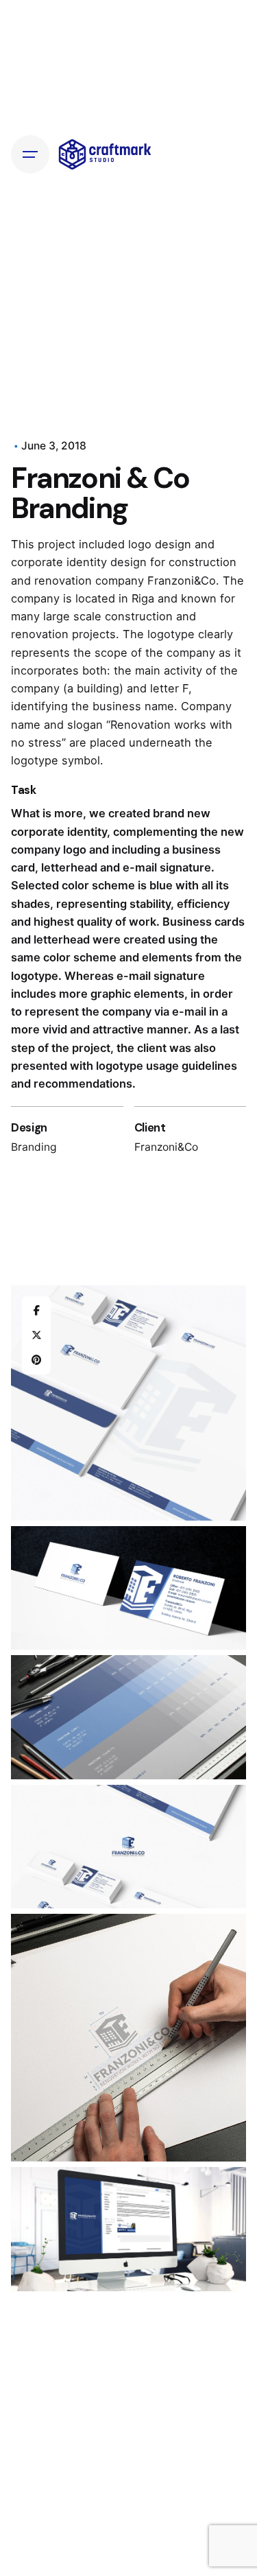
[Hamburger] (30, 154)
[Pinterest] (36, 1360)
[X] (36, 1335)
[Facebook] (36, 1311)
